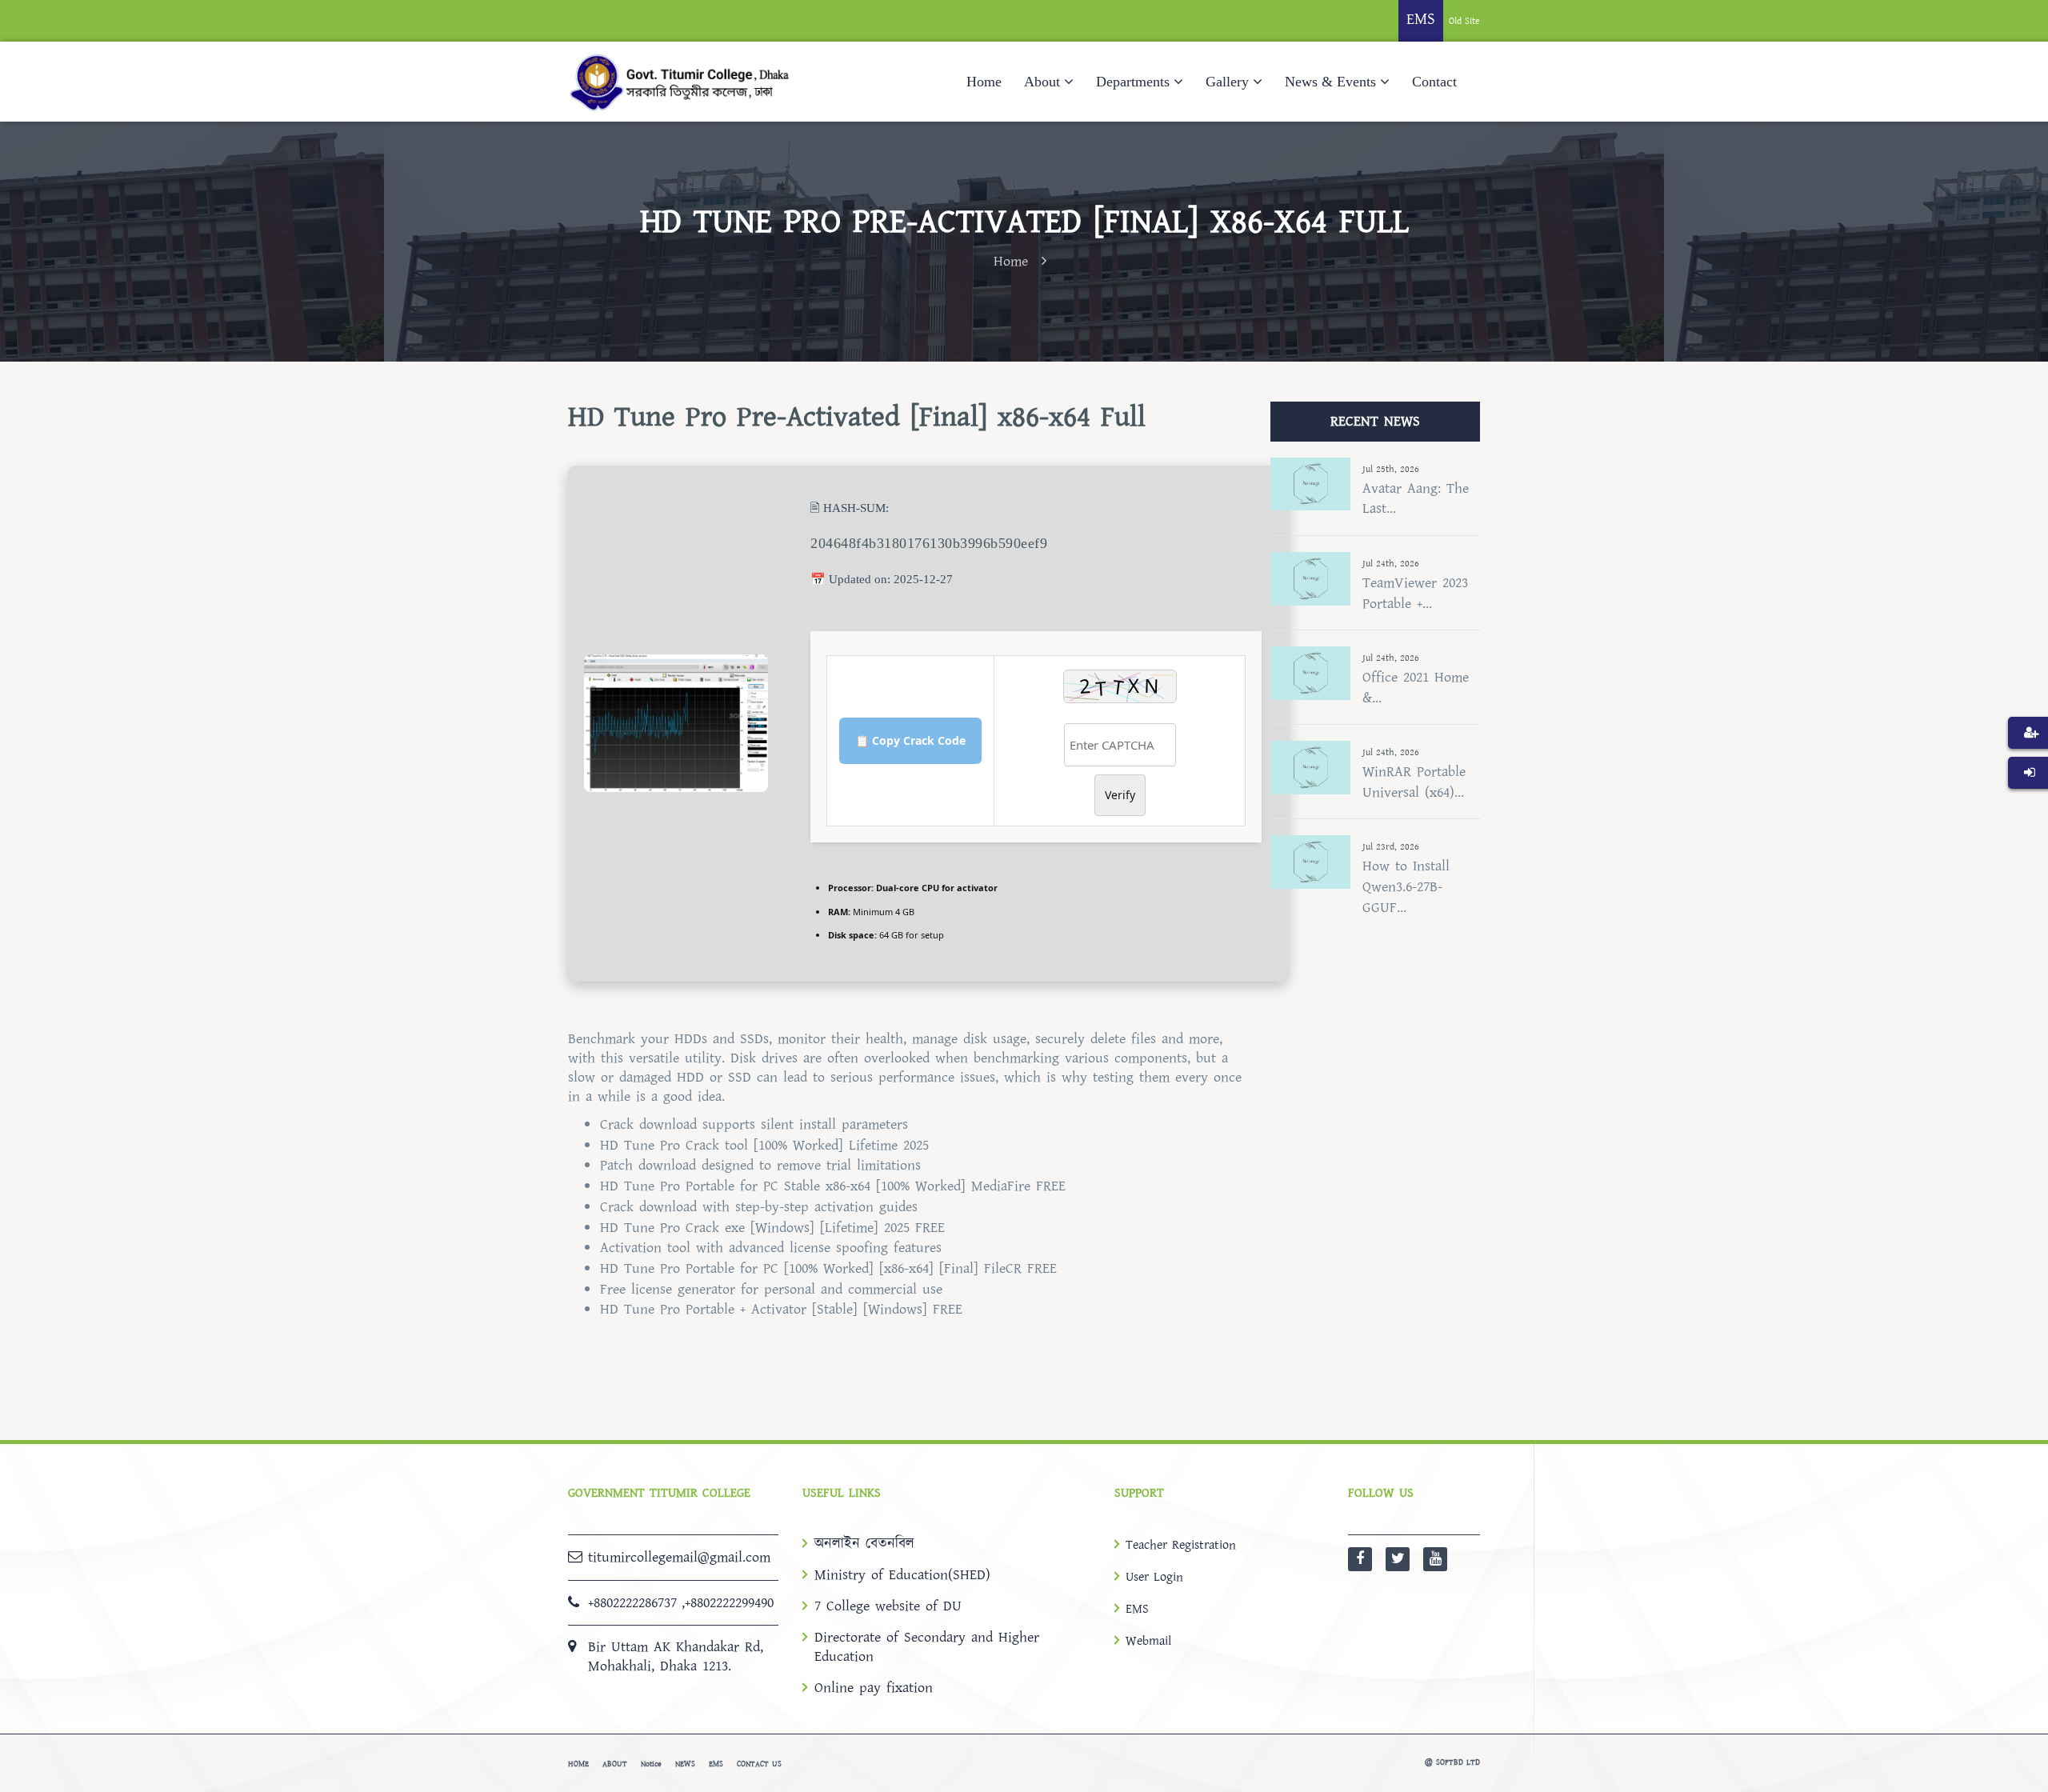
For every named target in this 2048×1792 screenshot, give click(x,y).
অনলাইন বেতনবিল (864, 1544)
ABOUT (615, 1764)
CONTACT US (759, 1764)
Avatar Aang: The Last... (1416, 499)
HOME (578, 1764)
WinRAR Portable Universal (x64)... (1414, 782)
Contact (1434, 82)
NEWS (685, 1764)
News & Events (1330, 82)
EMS (1137, 1609)
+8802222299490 (729, 1603)
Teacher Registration (1181, 1545)
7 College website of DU (888, 1606)
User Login (1154, 1577)
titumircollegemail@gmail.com (679, 1557)
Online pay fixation (874, 1688)
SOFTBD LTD (1458, 1762)
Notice (651, 1764)
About (1042, 82)
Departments (1133, 82)
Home (984, 82)
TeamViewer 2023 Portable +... (1415, 593)
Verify (1120, 795)
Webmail (1148, 1641)
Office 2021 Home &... (1416, 688)
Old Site (1464, 21)
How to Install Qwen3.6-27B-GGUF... (1406, 886)
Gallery (1227, 82)
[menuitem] (2028, 757)
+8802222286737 (632, 1603)
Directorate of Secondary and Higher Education (927, 1647)
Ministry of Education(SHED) (902, 1575)
